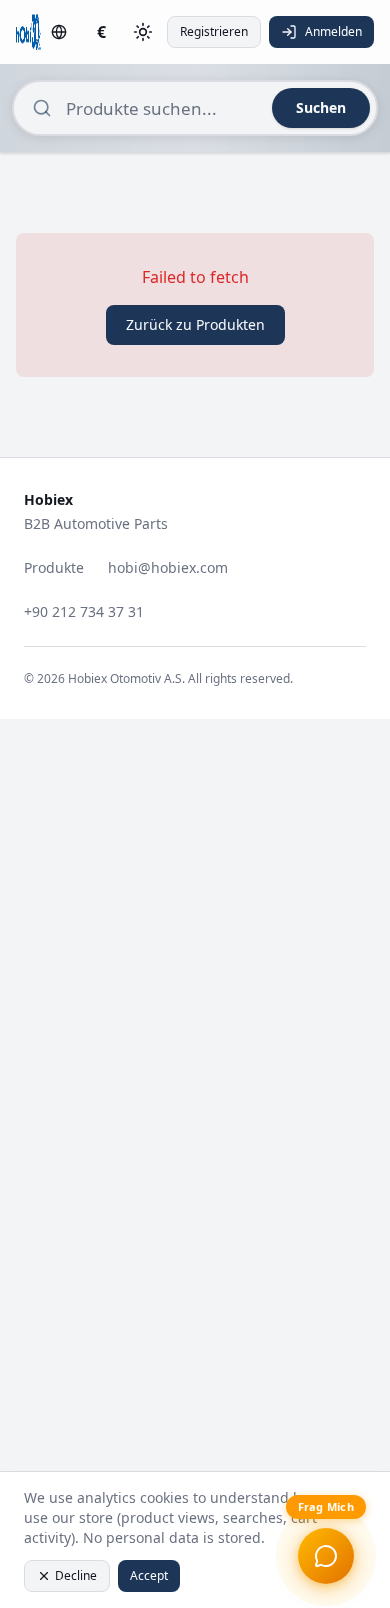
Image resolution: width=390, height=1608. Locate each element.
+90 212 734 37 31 (84, 611)
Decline (76, 1575)
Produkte (54, 567)
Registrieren (214, 31)
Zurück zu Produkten (195, 324)
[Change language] (59, 32)
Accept (149, 1575)
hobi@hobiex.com (168, 567)
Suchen (321, 107)
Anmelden (333, 31)
